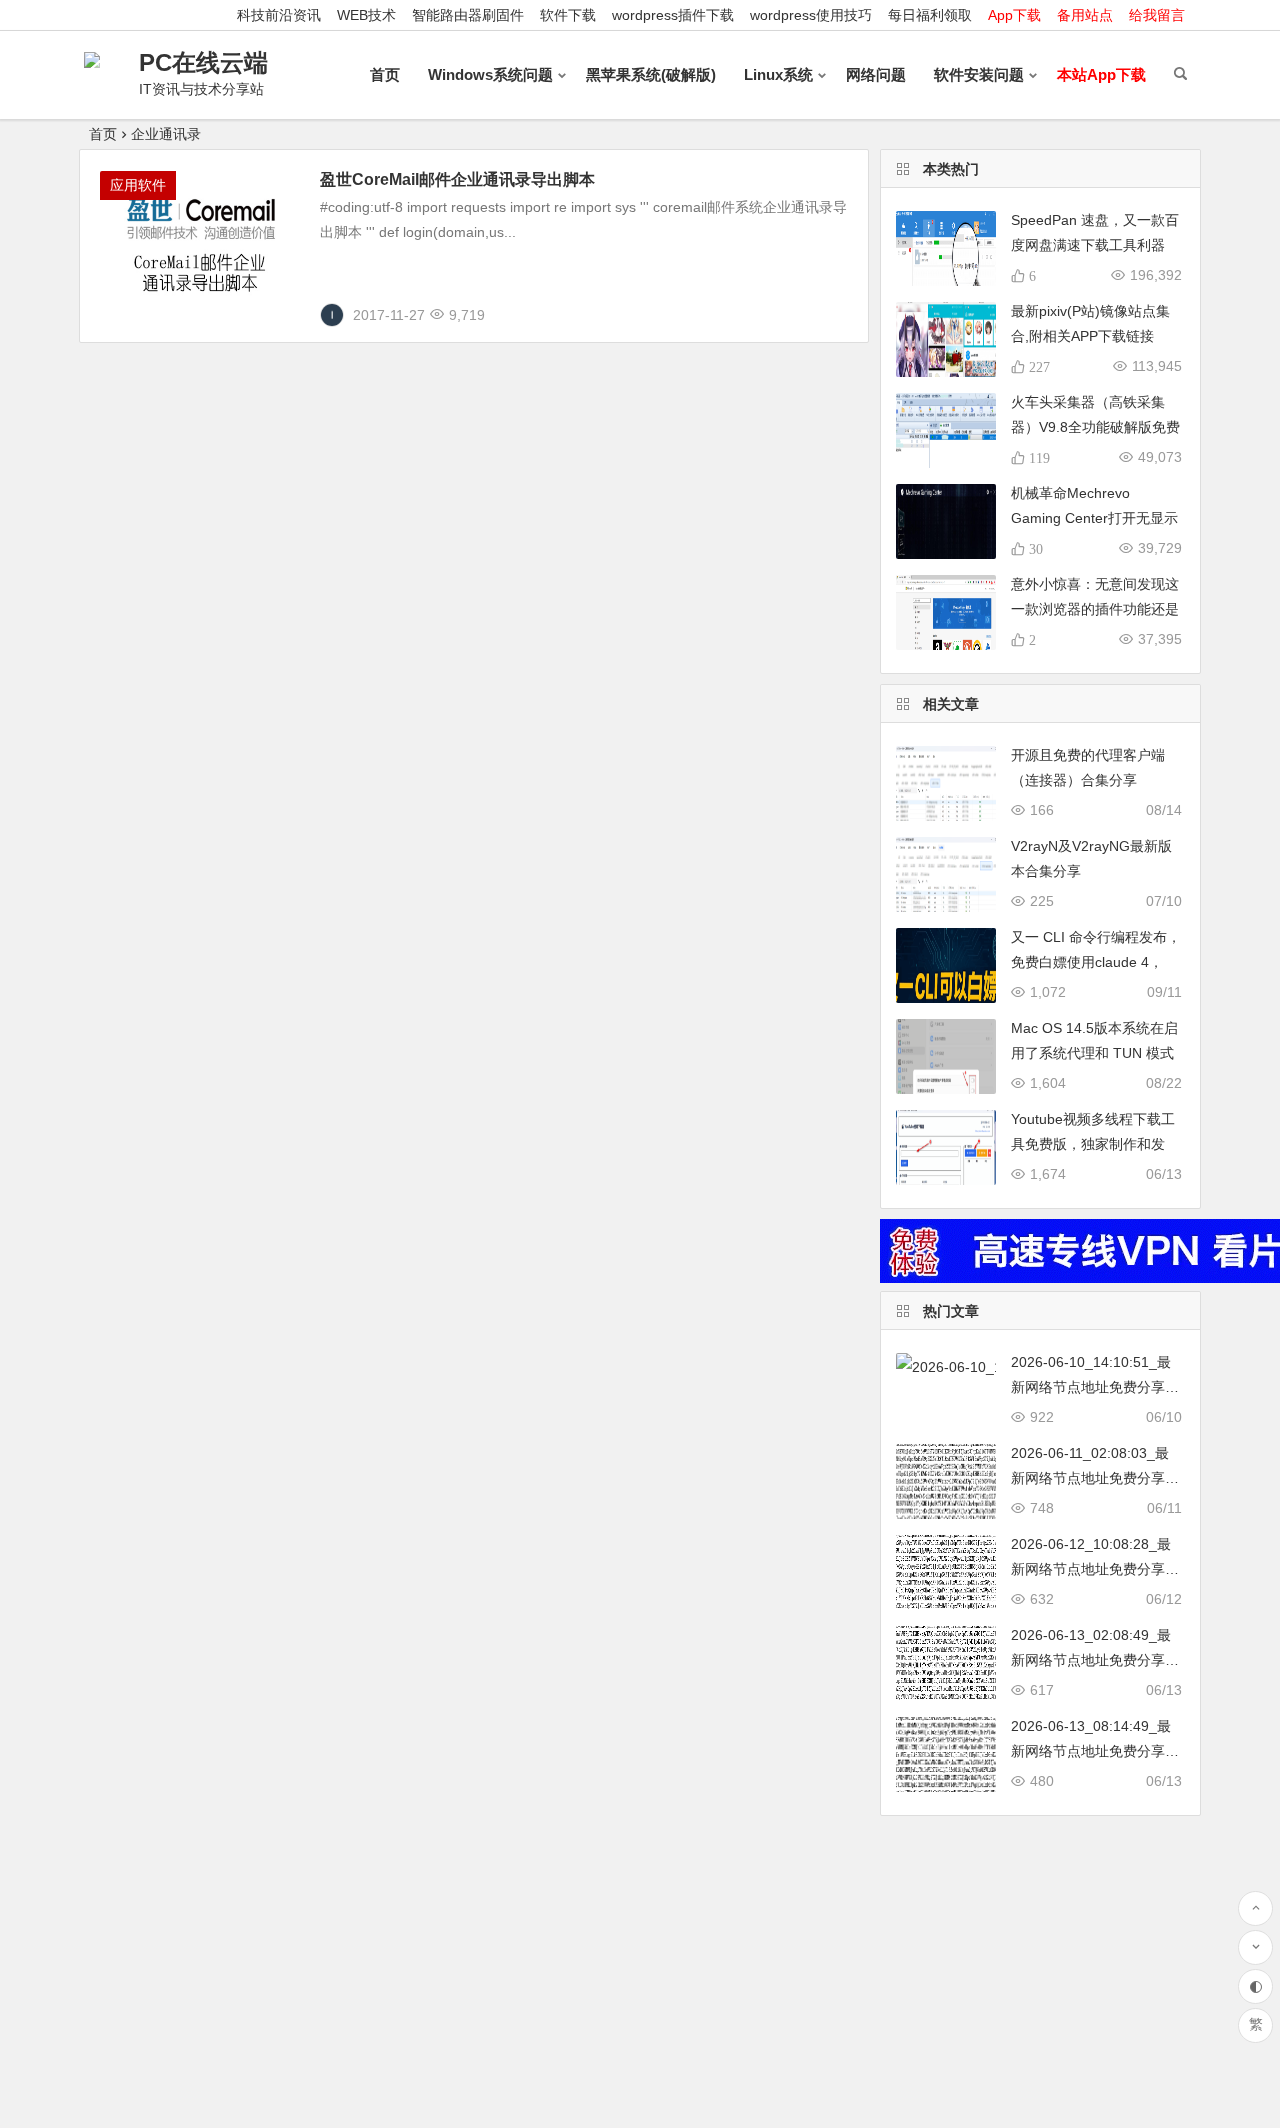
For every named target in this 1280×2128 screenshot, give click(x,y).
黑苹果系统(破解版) (651, 74)
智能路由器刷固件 (468, 15)
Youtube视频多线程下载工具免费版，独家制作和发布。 (1093, 1144)
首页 (385, 74)
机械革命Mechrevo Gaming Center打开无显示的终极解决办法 (1094, 518)
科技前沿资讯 (279, 15)
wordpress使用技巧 (811, 15)
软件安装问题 (979, 74)
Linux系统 (778, 74)
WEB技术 (366, 15)
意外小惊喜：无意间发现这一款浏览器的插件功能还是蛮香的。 (1095, 609)
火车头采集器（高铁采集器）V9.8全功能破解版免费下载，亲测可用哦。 (1095, 427)
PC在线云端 (203, 62)
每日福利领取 (930, 15)
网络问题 (876, 74)
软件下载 (568, 15)
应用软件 (138, 185)
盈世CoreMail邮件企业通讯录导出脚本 (457, 179)
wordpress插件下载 (673, 15)
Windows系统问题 (490, 74)
